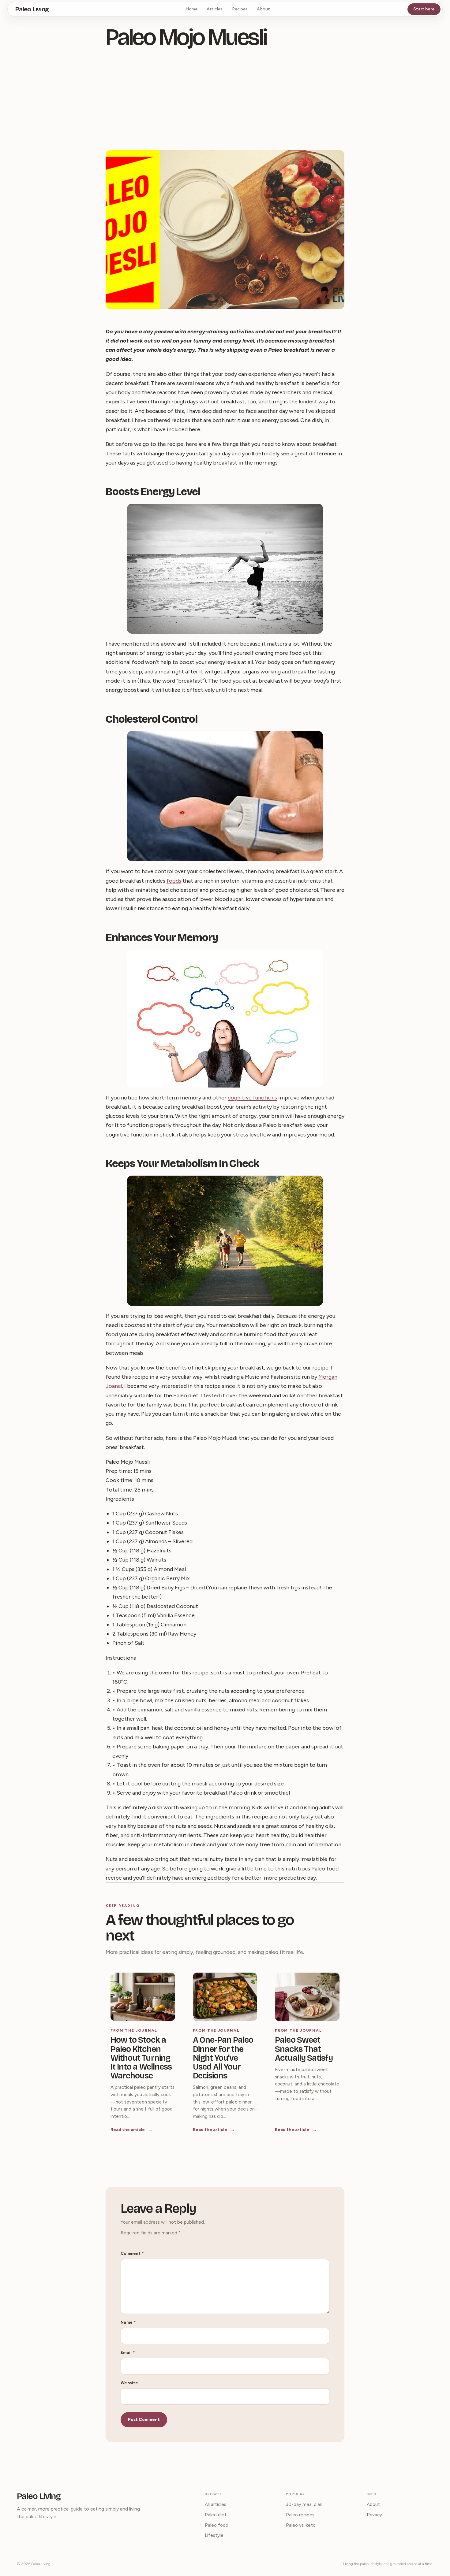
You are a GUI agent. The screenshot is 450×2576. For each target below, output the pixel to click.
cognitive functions (252, 1098)
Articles (215, 9)
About (263, 9)
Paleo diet (216, 2515)
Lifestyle (214, 2535)
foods (174, 881)
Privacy (374, 2515)
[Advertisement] (225, 101)
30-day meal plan (304, 2504)
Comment (132, 2254)
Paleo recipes (300, 2515)
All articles (216, 2504)
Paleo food (217, 2525)
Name (128, 2322)
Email (128, 2353)
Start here (424, 9)
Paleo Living (32, 9)
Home (192, 9)
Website (129, 2383)
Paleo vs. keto (301, 2525)
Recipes (240, 9)
